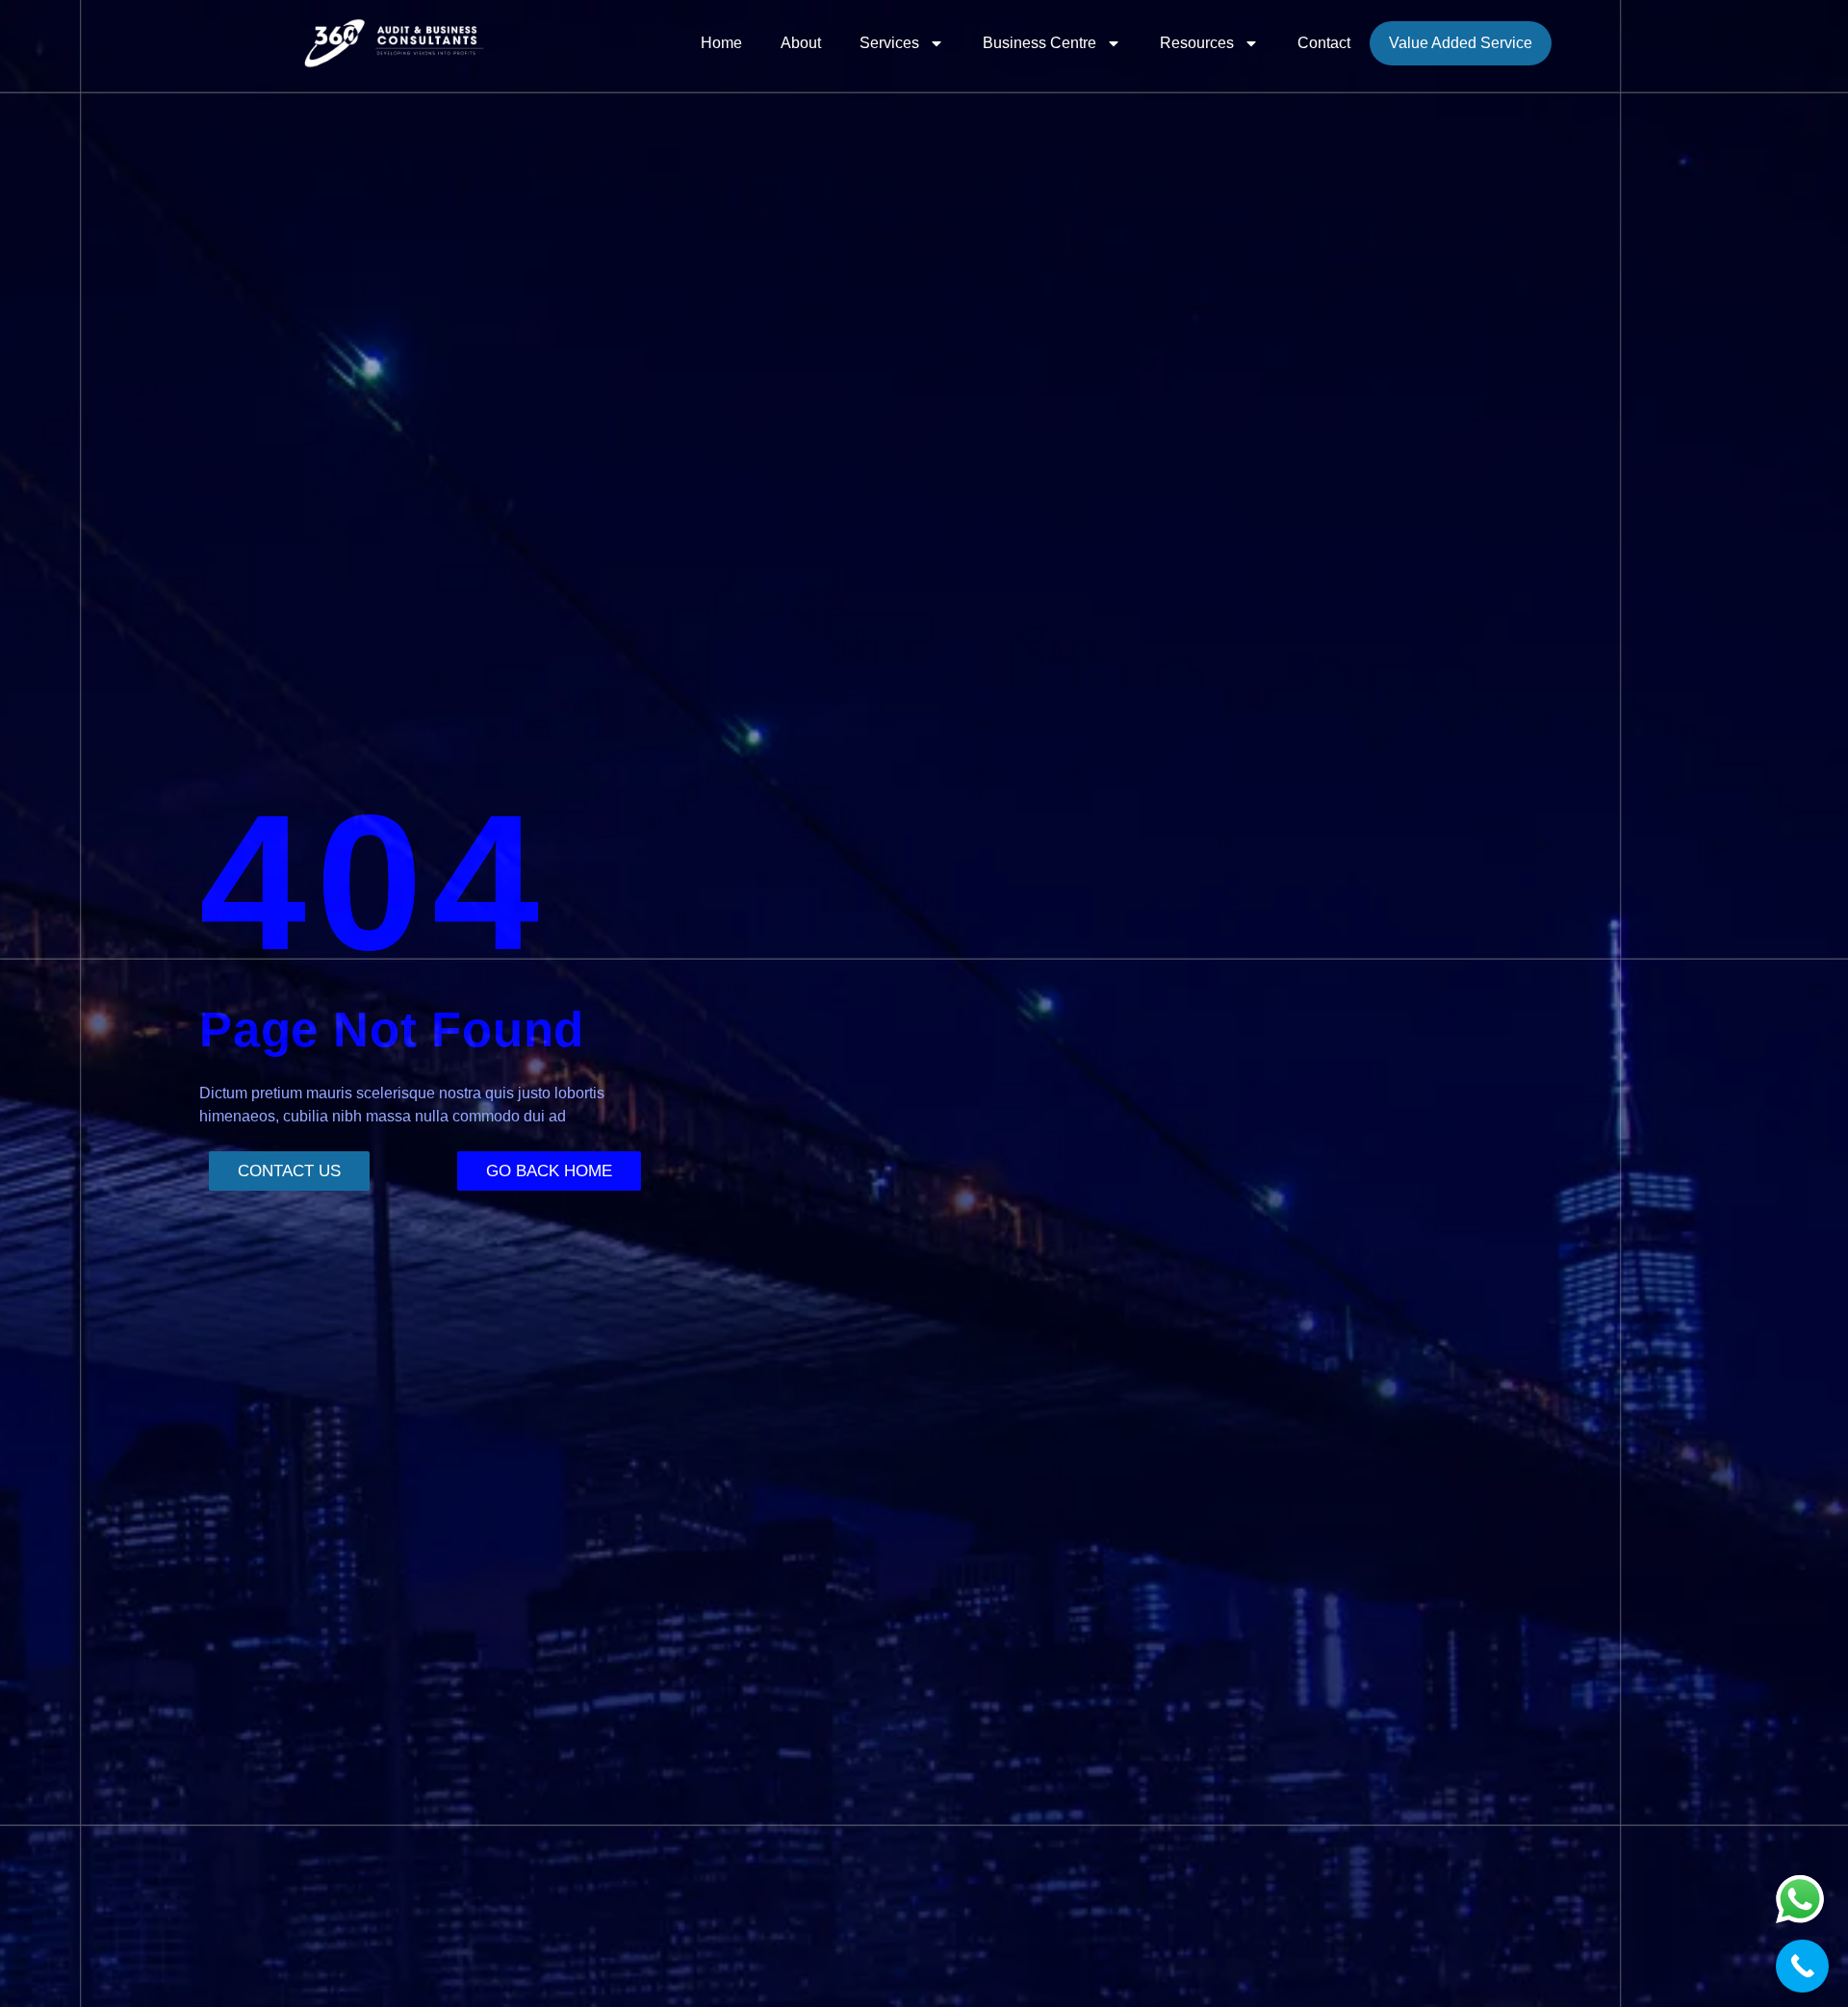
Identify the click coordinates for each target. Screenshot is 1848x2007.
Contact (1324, 43)
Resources (1197, 43)
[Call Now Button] (1802, 1966)
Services (889, 43)
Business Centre (1039, 43)
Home (721, 43)
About (801, 43)
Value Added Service (1461, 43)
